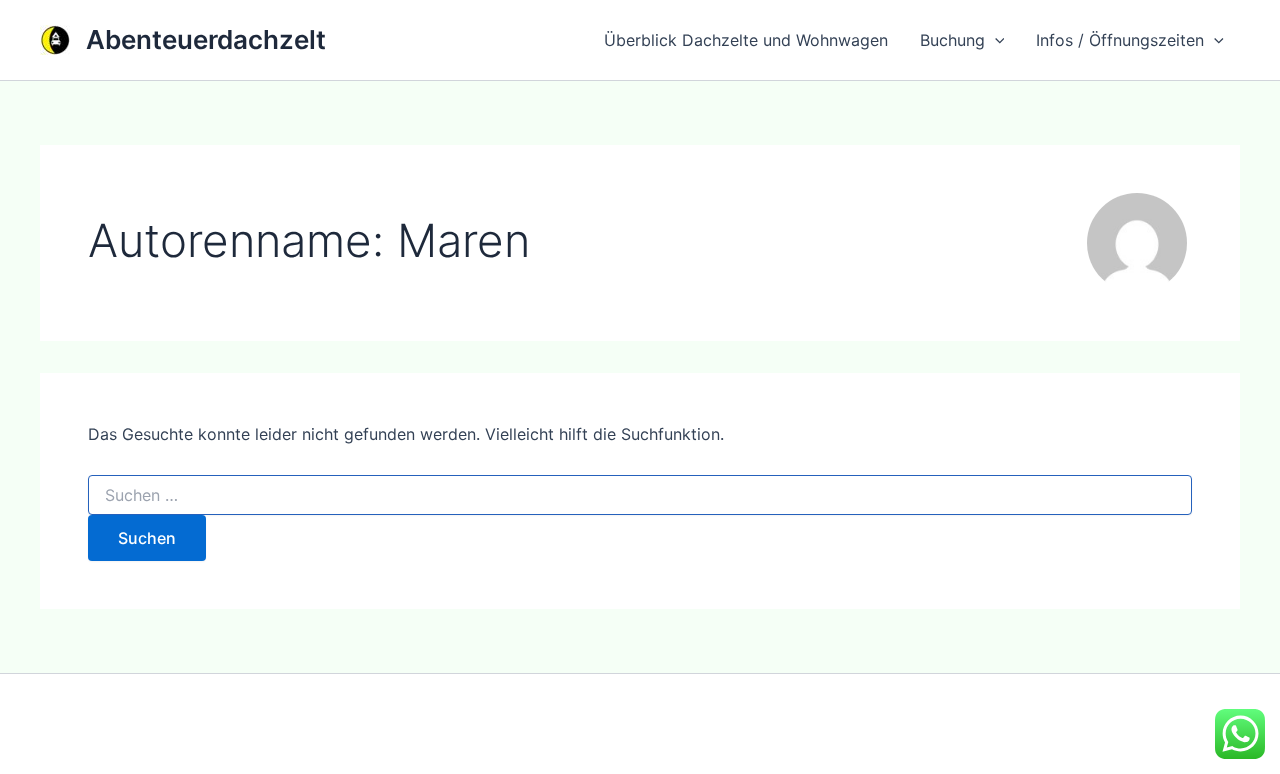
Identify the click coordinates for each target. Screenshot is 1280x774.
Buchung (952, 40)
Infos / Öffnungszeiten (1120, 40)
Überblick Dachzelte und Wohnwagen (746, 40)
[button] (995, 40)
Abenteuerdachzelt (206, 39)
